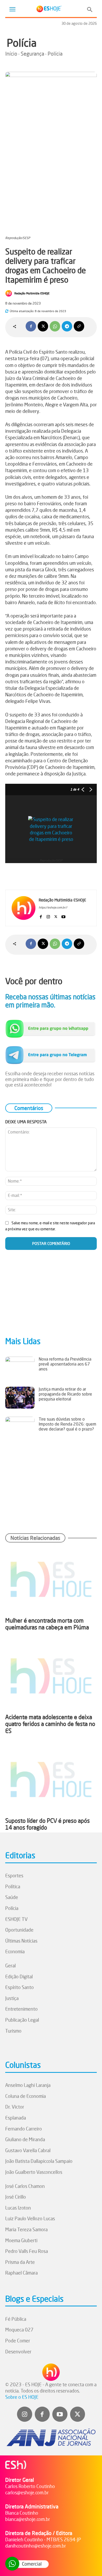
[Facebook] (31, 326)
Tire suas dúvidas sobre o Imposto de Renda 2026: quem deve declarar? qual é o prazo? (67, 1424)
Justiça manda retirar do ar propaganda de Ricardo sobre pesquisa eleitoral (65, 1394)
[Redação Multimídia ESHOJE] (9, 293)
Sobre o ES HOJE (22, 2397)
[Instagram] (48, 916)
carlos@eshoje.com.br (27, 2492)
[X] (43, 326)
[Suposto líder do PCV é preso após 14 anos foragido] (51, 1780)
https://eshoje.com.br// (53, 907)
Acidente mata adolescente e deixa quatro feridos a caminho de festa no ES (50, 1724)
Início (11, 54)
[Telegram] (67, 326)
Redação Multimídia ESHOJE (32, 293)
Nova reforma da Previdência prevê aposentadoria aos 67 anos (65, 1364)
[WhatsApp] (55, 326)
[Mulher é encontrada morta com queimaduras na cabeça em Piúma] (51, 1579)
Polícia (22, 43)
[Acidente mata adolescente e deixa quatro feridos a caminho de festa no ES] (51, 1676)
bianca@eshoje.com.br (28, 2519)
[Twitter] (78, 2414)
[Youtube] (63, 916)
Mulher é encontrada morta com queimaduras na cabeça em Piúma (47, 1624)
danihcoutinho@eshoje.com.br (36, 2546)
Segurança (32, 54)
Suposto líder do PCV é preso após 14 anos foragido (47, 1824)
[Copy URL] (79, 326)
